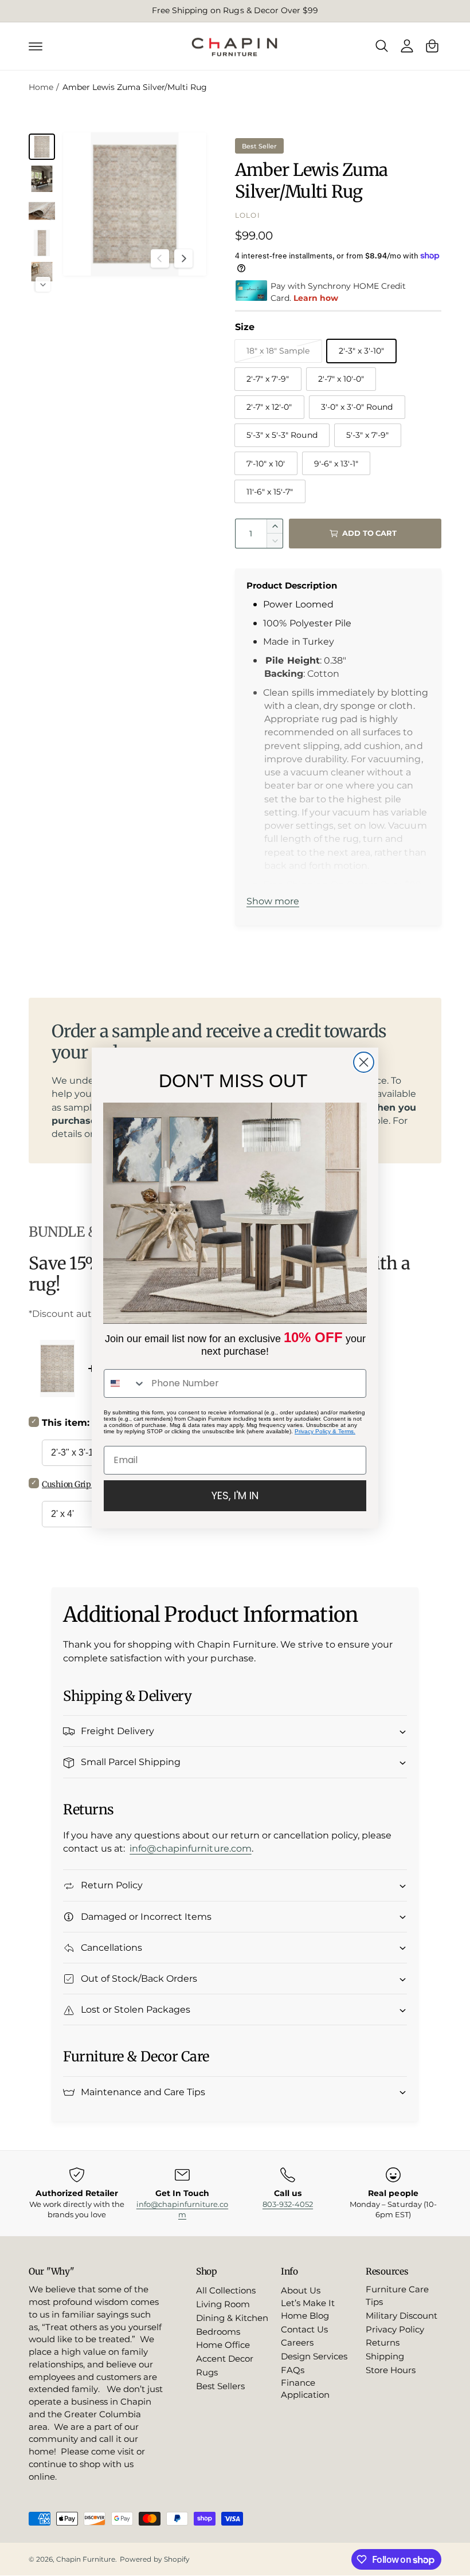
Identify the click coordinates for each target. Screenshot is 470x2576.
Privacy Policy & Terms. (325, 1431)
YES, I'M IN (235, 1495)
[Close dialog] (364, 1062)
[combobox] (125, 1383)
